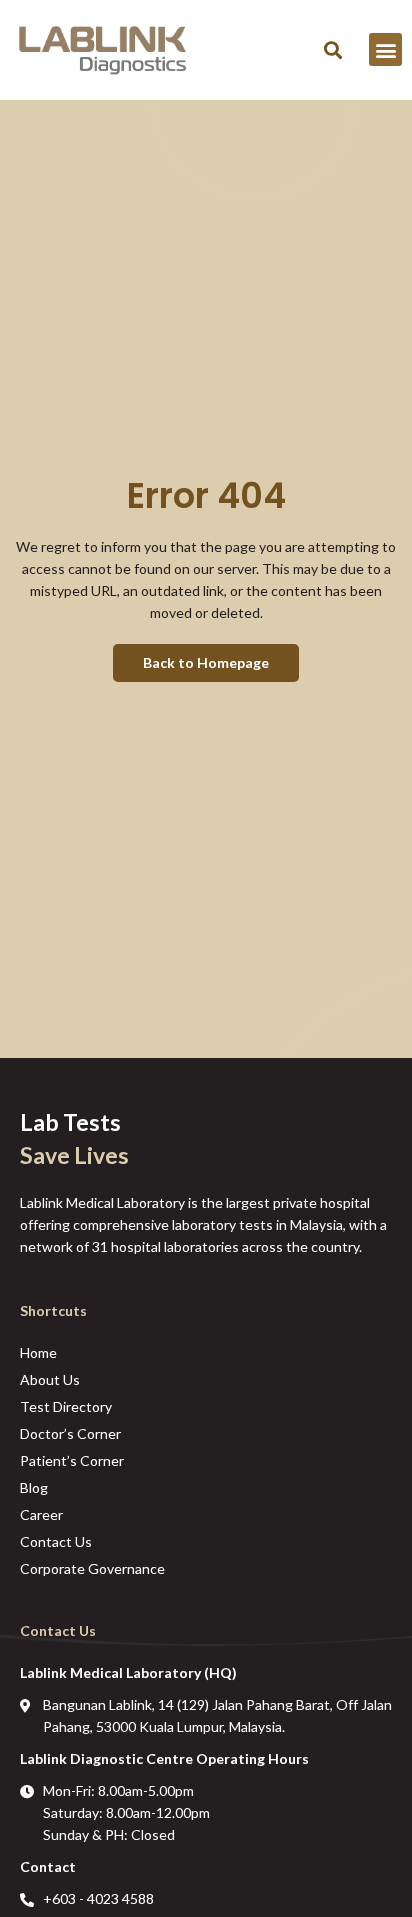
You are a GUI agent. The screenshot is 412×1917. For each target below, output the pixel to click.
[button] (332, 49)
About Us (50, 1379)
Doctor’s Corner (70, 1433)
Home (38, 1352)
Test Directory (66, 1406)
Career (41, 1514)
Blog (34, 1487)
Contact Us (56, 1541)
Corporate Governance (92, 1568)
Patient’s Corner (72, 1460)
